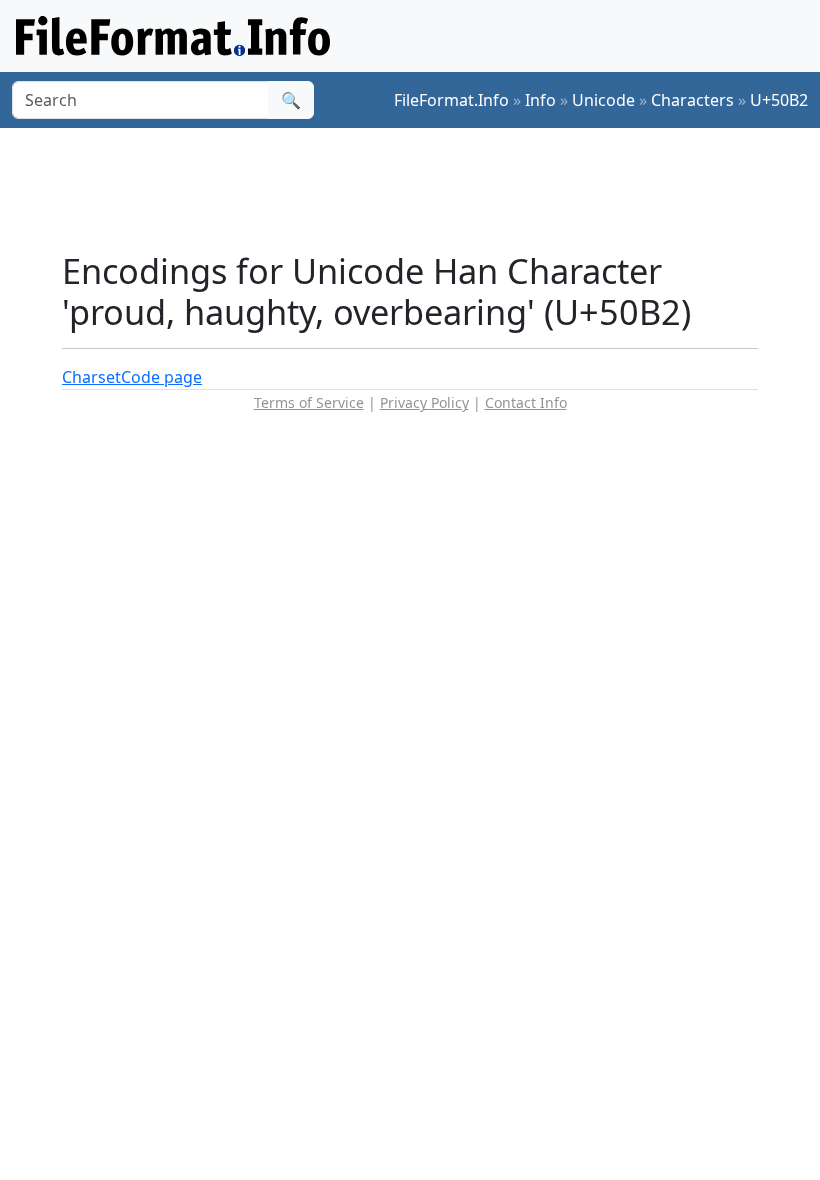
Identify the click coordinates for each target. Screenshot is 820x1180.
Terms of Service (309, 402)
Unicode (603, 100)
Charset (91, 377)
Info (540, 100)
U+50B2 (779, 100)
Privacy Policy (424, 402)
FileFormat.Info (451, 100)
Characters (692, 100)
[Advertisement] (426, 189)
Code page (161, 377)
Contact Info (526, 402)
